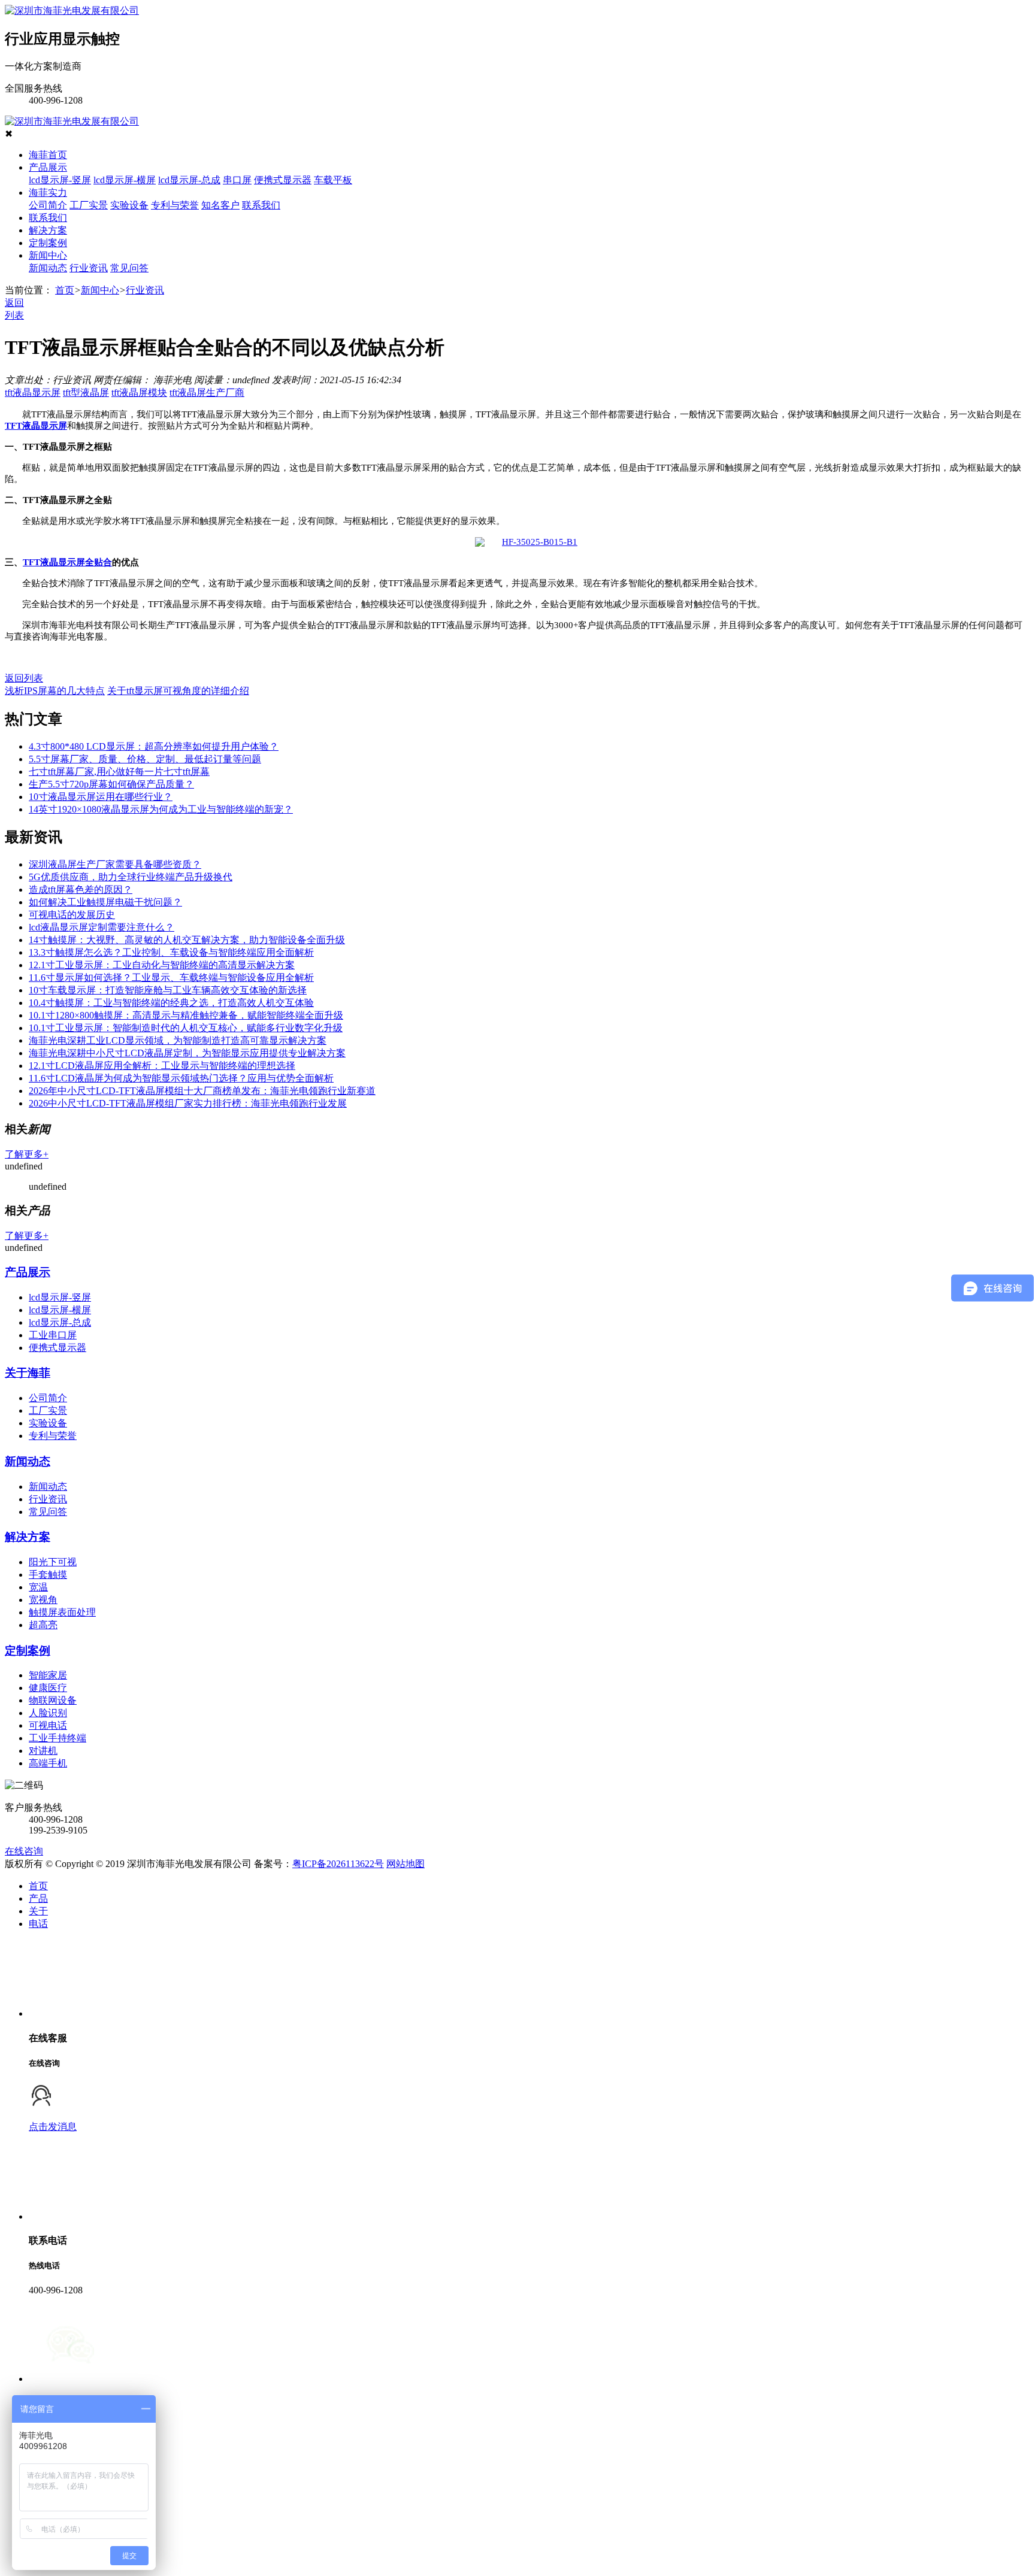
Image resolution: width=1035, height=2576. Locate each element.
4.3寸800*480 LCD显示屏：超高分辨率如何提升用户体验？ (154, 746)
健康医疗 (48, 1688)
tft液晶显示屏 (33, 393)
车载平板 (333, 180)
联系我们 (261, 205)
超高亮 (43, 1625)
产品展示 (48, 167)
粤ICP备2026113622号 (338, 1864)
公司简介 (48, 205)
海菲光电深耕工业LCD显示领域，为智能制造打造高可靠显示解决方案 (178, 1040)
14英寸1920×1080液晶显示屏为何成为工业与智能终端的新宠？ (161, 809)
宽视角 (43, 1600)
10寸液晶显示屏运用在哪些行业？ (101, 797)
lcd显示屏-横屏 (125, 180)
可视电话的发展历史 (72, 915)
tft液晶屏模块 (139, 393)
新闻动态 (48, 268)
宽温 (38, 1587)
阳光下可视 (53, 1562)
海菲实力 (48, 193)
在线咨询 (24, 1851)
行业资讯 (89, 268)
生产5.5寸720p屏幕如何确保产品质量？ (111, 784)
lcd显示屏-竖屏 (60, 180)
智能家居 (48, 1675)
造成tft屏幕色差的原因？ (81, 890)
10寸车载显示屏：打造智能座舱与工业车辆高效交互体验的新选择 (168, 990)
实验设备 (129, 205)
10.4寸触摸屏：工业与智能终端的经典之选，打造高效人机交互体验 (171, 1003)
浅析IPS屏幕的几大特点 (55, 691)
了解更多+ (27, 1154)
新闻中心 (48, 255)
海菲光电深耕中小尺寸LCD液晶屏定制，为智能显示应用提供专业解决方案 (187, 1053)
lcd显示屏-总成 (189, 180)
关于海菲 (28, 1373)
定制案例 (48, 243)
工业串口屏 (53, 1335)
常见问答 (129, 268)
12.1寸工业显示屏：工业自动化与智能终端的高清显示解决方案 (162, 965)
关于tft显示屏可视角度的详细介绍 (178, 691)
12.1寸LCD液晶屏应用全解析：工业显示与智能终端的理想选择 (162, 1066)
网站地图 (405, 1864)
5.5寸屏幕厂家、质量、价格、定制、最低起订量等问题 (145, 759)
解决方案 (48, 230)
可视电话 (48, 1725)
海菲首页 (48, 155)
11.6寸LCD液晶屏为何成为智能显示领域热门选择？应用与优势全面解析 (181, 1078)
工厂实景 (89, 205)
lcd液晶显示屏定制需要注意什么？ (102, 927)
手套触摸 (48, 1575)
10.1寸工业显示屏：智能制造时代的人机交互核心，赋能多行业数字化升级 (186, 1028)
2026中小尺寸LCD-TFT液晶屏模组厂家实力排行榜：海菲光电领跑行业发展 (188, 1103)
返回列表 (24, 678)
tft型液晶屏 (86, 393)
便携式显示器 (283, 180)
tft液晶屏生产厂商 (207, 393)
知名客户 (220, 205)
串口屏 (237, 180)
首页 (65, 290)
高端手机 (48, 1763)
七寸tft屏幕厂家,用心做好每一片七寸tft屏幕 (119, 772)
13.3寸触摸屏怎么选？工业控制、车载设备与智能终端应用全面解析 (171, 952)
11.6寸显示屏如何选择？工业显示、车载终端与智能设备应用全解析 (171, 978)
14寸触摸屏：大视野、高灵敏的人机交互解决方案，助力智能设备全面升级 (187, 940)
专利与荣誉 (175, 205)
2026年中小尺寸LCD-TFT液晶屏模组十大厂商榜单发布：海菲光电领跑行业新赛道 (202, 1091)
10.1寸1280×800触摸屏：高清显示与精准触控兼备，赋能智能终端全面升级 (186, 1015)
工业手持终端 (57, 1738)
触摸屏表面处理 (62, 1612)
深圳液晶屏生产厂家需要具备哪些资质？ (115, 864)
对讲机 (43, 1751)
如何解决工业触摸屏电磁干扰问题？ (105, 902)
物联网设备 (53, 1700)
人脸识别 (48, 1713)
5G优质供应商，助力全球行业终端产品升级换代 (131, 877)
